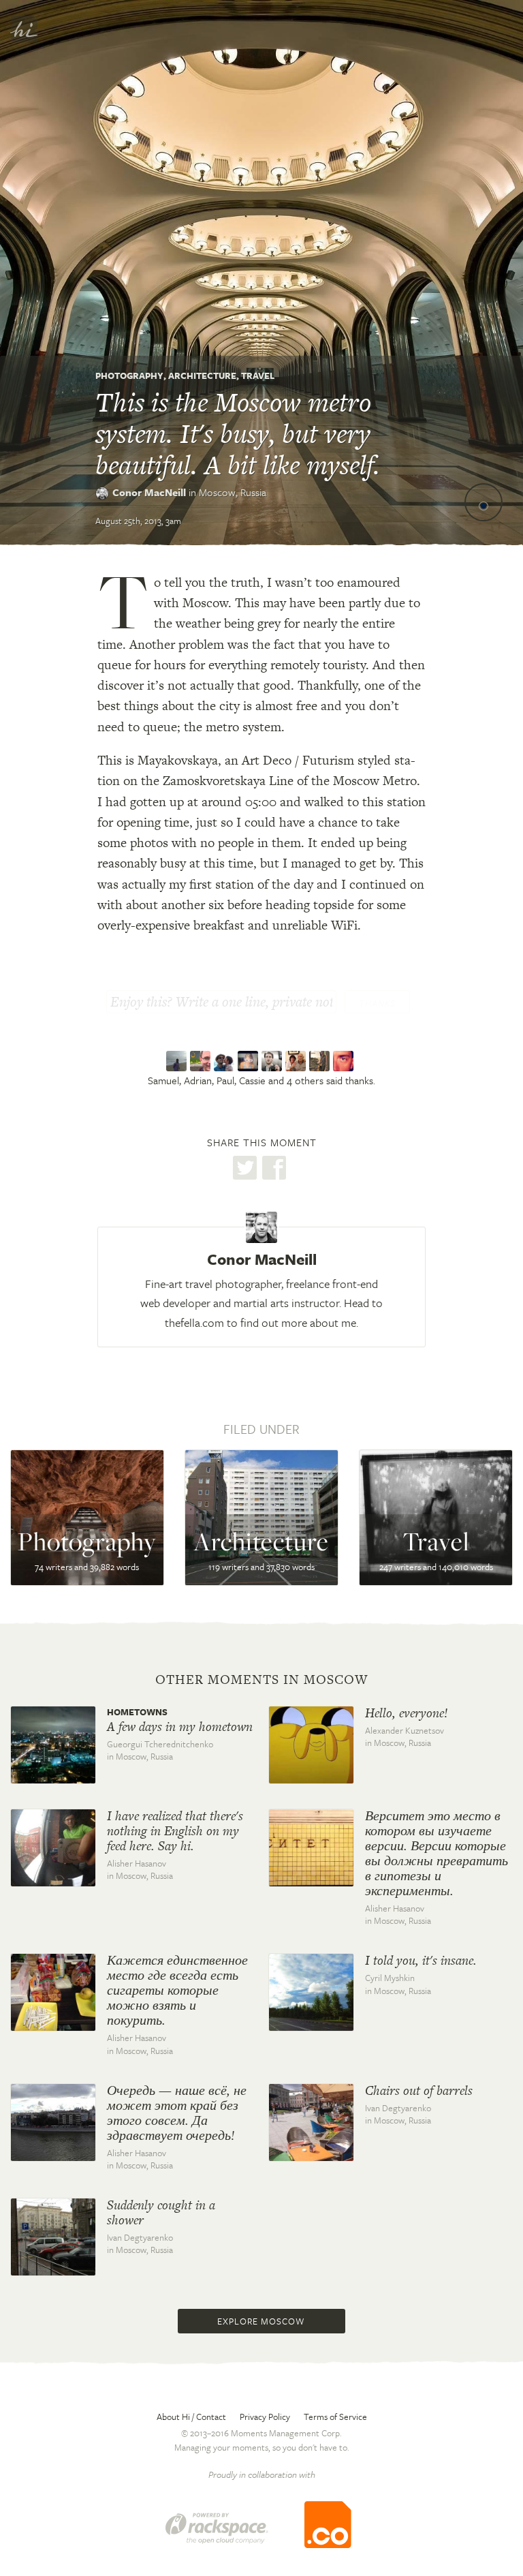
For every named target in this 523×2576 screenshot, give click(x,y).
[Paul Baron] (226, 1061)
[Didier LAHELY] (345, 1061)
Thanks (377, 1003)
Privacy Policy (265, 2417)
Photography (129, 375)
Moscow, (233, 492)
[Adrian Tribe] (202, 1061)
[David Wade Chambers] (321, 1061)
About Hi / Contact (191, 2417)
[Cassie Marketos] (250, 1061)
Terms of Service (335, 2417)
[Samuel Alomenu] (178, 1061)
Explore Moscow (261, 2321)
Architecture (202, 375)
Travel (258, 375)
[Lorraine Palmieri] (297, 1061)
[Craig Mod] (273, 1061)
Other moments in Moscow (261, 1680)
